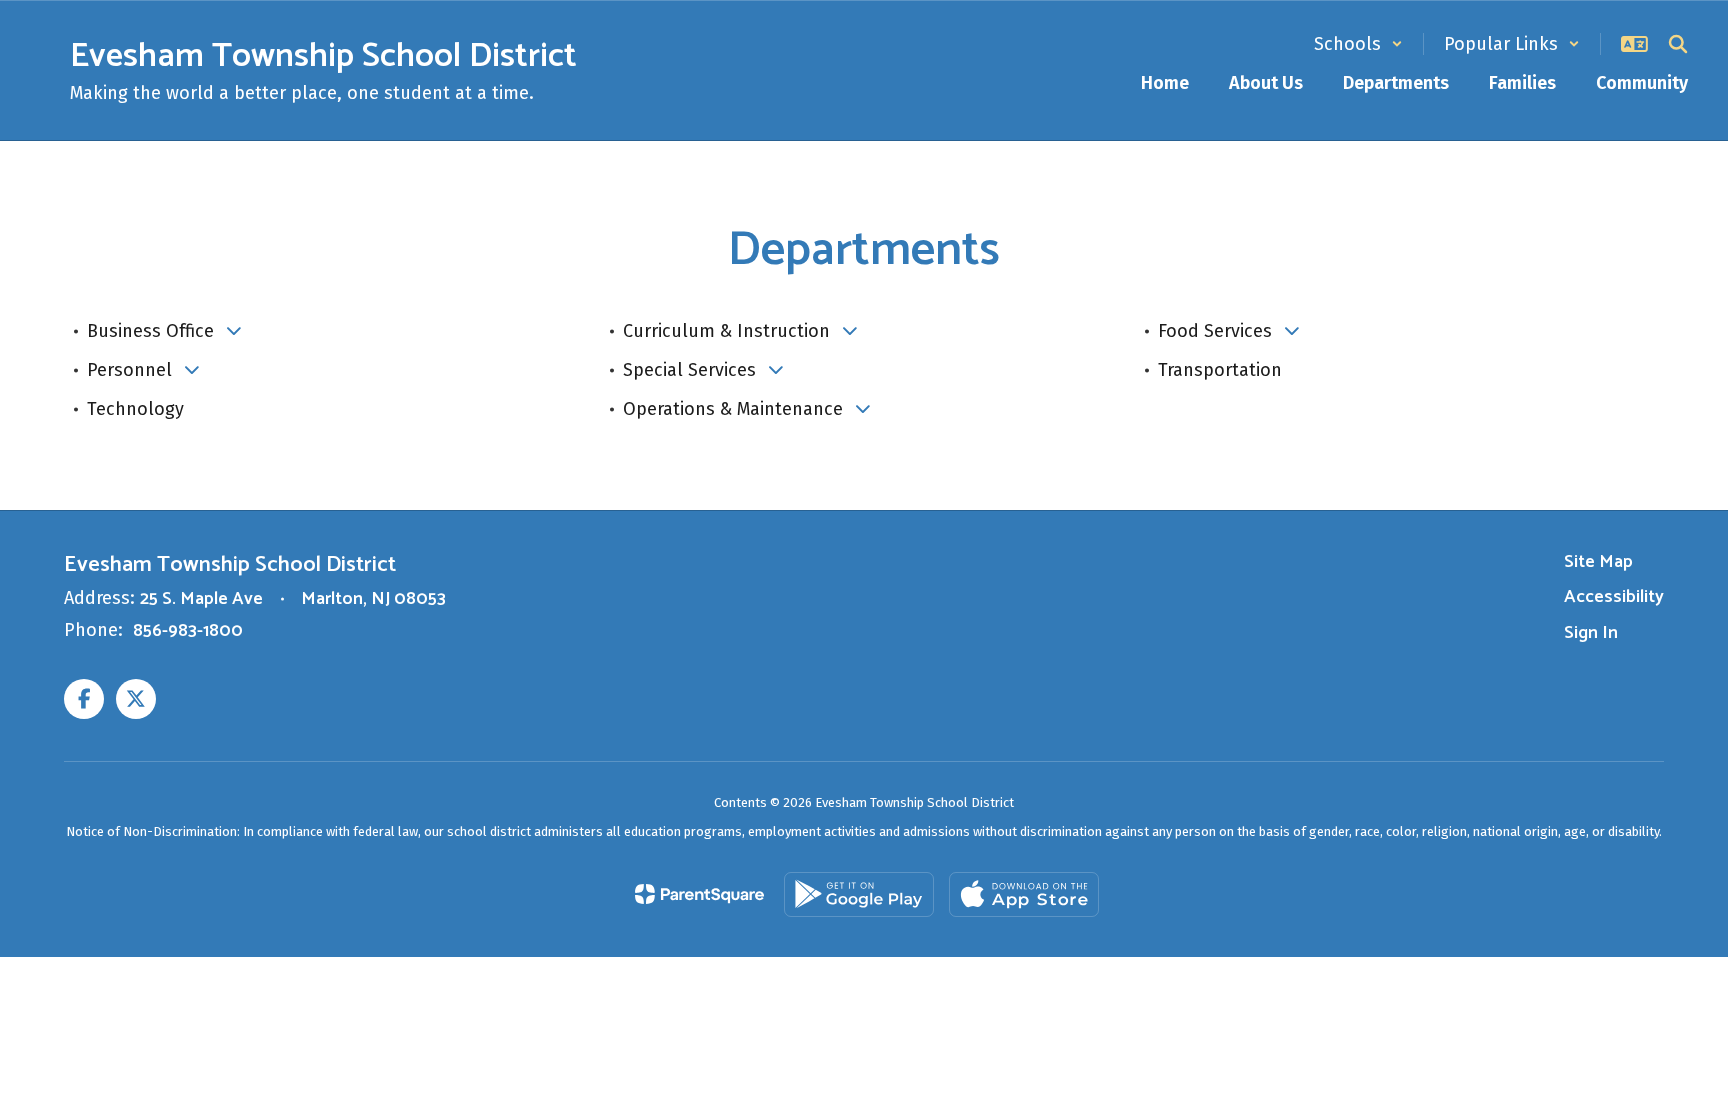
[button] (1358, 44)
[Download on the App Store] (1024, 894)
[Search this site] (1678, 44)
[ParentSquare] (699, 894)
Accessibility (1614, 597)
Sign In (1591, 633)
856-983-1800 (188, 631)
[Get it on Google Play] (859, 894)
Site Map (1598, 562)
